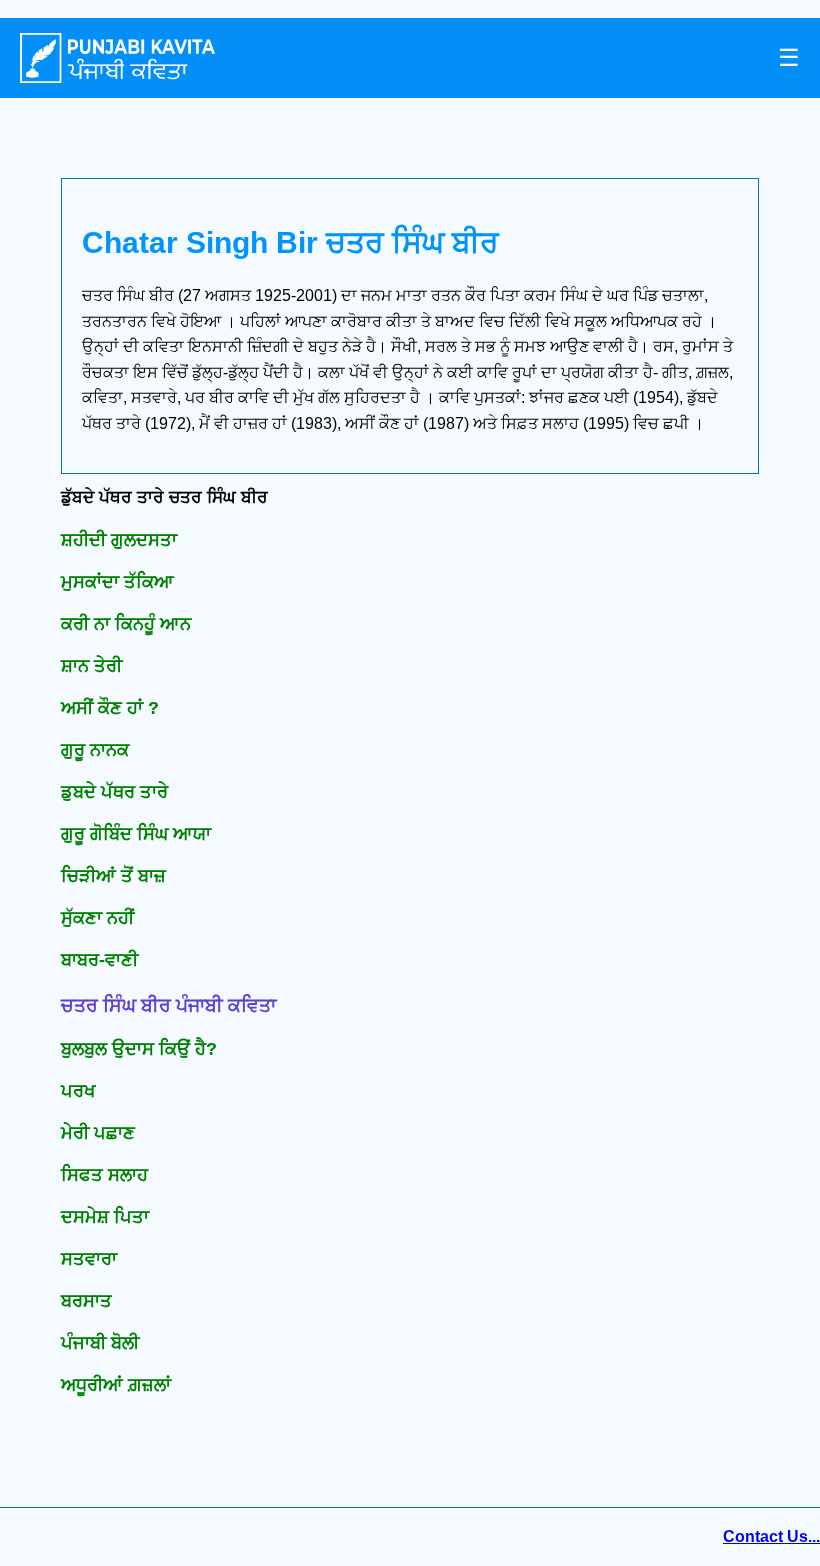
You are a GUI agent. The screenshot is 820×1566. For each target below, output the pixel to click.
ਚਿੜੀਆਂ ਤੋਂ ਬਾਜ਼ (113, 876)
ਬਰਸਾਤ (86, 1301)
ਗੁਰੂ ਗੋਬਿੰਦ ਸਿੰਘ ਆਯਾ (136, 834)
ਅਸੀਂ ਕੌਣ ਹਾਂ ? (110, 708)
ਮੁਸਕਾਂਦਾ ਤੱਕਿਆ (117, 582)
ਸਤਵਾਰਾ (89, 1259)
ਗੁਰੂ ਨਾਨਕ (95, 750)
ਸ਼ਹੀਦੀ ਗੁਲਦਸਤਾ (119, 540)
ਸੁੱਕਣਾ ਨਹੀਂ (97, 918)
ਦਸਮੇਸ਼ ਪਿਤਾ (105, 1217)
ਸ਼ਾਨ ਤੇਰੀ (91, 666)
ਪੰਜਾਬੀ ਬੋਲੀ (100, 1343)
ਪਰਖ (78, 1091)
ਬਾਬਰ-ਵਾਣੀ (99, 960)
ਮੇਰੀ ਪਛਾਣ (98, 1133)
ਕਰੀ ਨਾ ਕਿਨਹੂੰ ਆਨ (126, 624)
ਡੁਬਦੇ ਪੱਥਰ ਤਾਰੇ (114, 792)
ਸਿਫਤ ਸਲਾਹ (104, 1175)
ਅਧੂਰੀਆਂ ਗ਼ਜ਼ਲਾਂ (116, 1385)
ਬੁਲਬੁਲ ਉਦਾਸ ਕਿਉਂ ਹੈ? (139, 1049)
